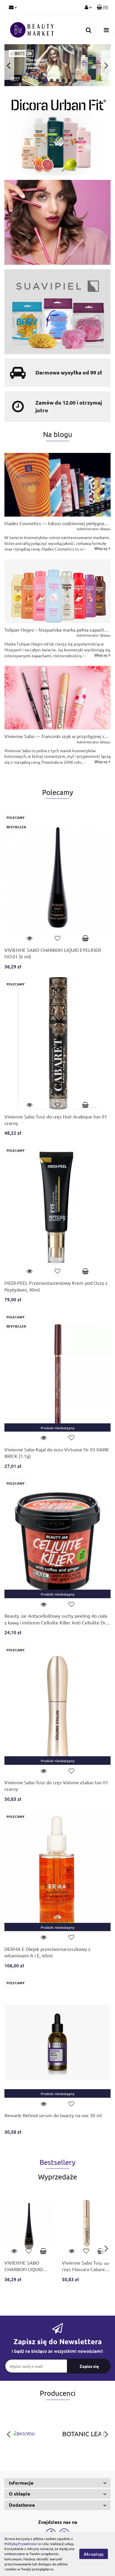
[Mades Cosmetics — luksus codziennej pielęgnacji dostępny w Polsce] (57, 485)
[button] (57, 2483)
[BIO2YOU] (31, 2434)
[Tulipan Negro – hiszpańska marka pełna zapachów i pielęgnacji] (57, 591)
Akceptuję (94, 2554)
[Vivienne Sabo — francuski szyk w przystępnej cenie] (57, 698)
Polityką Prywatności (21, 2544)
